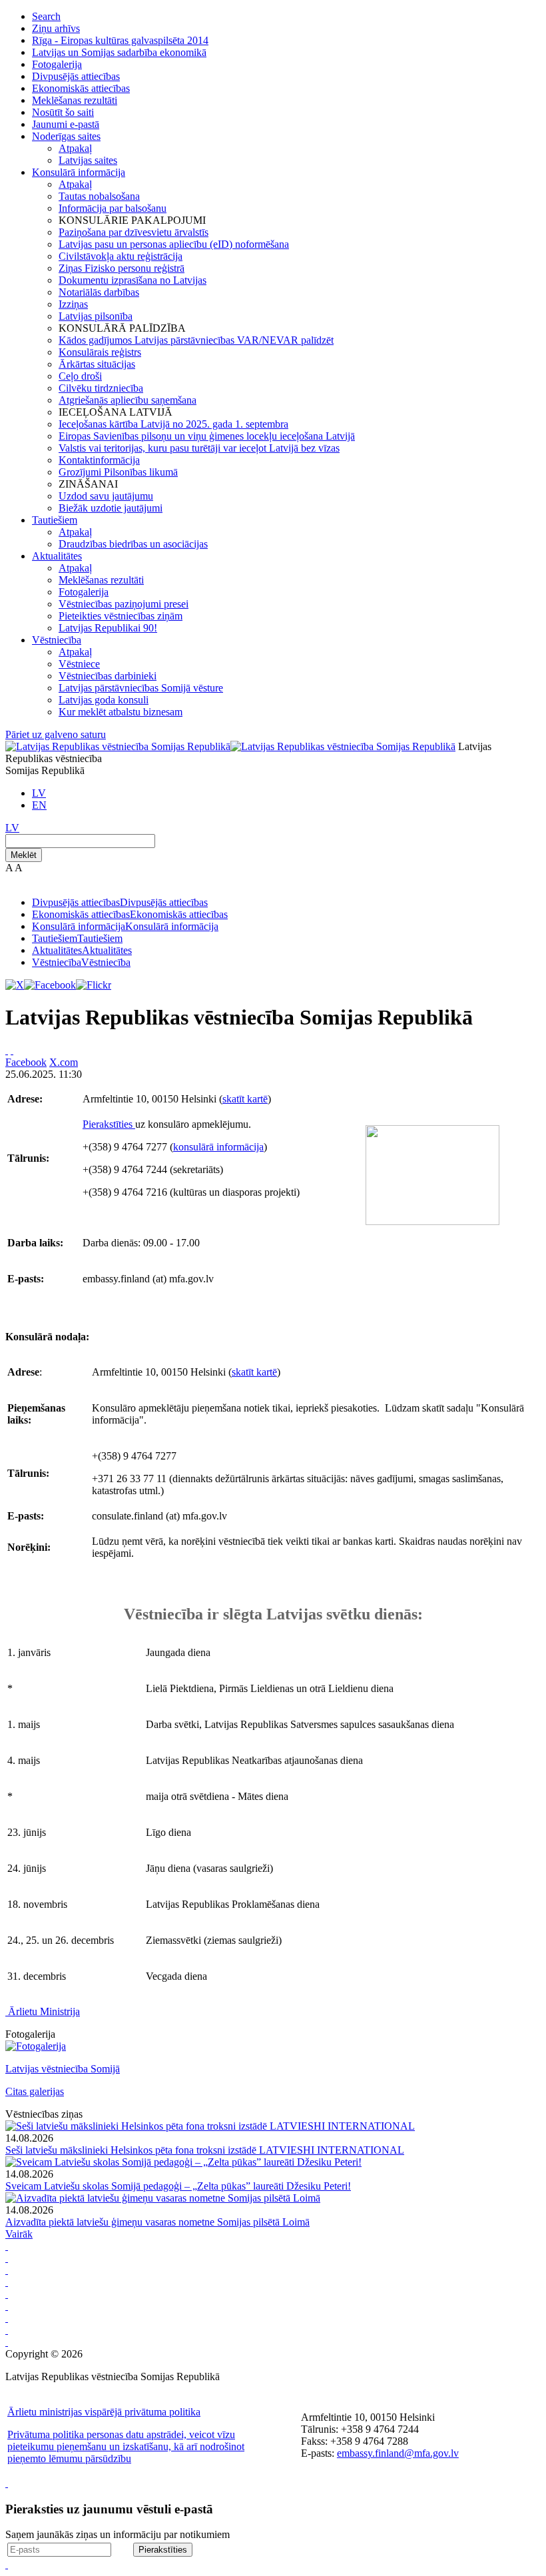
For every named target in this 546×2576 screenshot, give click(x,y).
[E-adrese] (7, 2306)
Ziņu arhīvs (56, 28)
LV (39, 793)
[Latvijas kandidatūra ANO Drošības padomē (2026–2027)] (7, 2318)
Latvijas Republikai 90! (108, 628)
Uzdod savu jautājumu (106, 496)
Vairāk (19, 2234)
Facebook (26, 1062)
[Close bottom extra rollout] (7, 2564)
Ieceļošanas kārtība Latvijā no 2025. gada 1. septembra (173, 424)
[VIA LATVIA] (7, 2330)
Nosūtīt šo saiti (63, 112)
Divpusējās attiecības (76, 76)
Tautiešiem (55, 520)
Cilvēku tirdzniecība (101, 388)
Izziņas (73, 304)
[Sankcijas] (7, 2294)
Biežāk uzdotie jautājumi (111, 508)
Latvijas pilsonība (96, 316)
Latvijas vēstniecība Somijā (63, 2069)
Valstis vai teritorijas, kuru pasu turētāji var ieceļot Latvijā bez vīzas (199, 448)
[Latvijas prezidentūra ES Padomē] (7, 2342)
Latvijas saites (88, 160)
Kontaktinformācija (99, 460)
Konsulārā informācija (79, 172)
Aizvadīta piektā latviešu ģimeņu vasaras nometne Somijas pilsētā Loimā (157, 2222)
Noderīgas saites (66, 136)
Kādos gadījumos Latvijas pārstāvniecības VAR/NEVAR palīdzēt (196, 340)
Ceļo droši (80, 376)
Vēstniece (79, 664)
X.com (64, 1062)
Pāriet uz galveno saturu (56, 734)
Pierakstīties (109, 1124)
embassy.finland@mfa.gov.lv (398, 2453)
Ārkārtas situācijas (97, 364)
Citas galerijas (35, 2091)
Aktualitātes (57, 556)
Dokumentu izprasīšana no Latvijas (133, 280)
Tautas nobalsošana (99, 196)
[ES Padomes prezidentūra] (7, 2270)
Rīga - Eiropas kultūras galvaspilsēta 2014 (120, 40)
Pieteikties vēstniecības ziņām (121, 616)
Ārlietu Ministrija (44, 2011)
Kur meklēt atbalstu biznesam (121, 712)
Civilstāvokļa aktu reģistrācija (121, 256)
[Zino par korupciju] (7, 2258)
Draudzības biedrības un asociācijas (133, 544)
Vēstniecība (57, 640)
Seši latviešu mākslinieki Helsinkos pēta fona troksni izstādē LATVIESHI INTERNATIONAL (205, 2150)
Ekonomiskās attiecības (81, 88)
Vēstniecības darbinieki (108, 676)
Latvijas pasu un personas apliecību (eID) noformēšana (174, 244)
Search (46, 16)
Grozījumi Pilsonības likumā (118, 472)
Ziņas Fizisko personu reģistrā (122, 268)
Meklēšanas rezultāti (75, 100)
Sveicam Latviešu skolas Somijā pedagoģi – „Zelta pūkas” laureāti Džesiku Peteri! (178, 2186)
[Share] (12, 1050)
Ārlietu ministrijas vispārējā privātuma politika (104, 2412)
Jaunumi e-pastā (66, 124)
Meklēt (24, 855)
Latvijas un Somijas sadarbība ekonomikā (119, 52)
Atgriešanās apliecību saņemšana (128, 400)
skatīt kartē (245, 1099)
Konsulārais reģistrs (100, 352)
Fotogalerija (57, 64)
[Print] (7, 1050)
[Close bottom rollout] (7, 2483)
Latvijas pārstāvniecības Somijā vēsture (141, 688)
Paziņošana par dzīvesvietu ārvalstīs (134, 232)
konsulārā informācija (218, 1147)
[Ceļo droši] (7, 2246)
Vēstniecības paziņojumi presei (124, 604)
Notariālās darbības (99, 292)
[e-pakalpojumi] (7, 2282)
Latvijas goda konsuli (104, 700)
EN (39, 805)
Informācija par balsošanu (113, 208)
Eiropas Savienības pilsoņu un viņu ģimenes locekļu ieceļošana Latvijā (207, 436)
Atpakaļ (75, 148)
